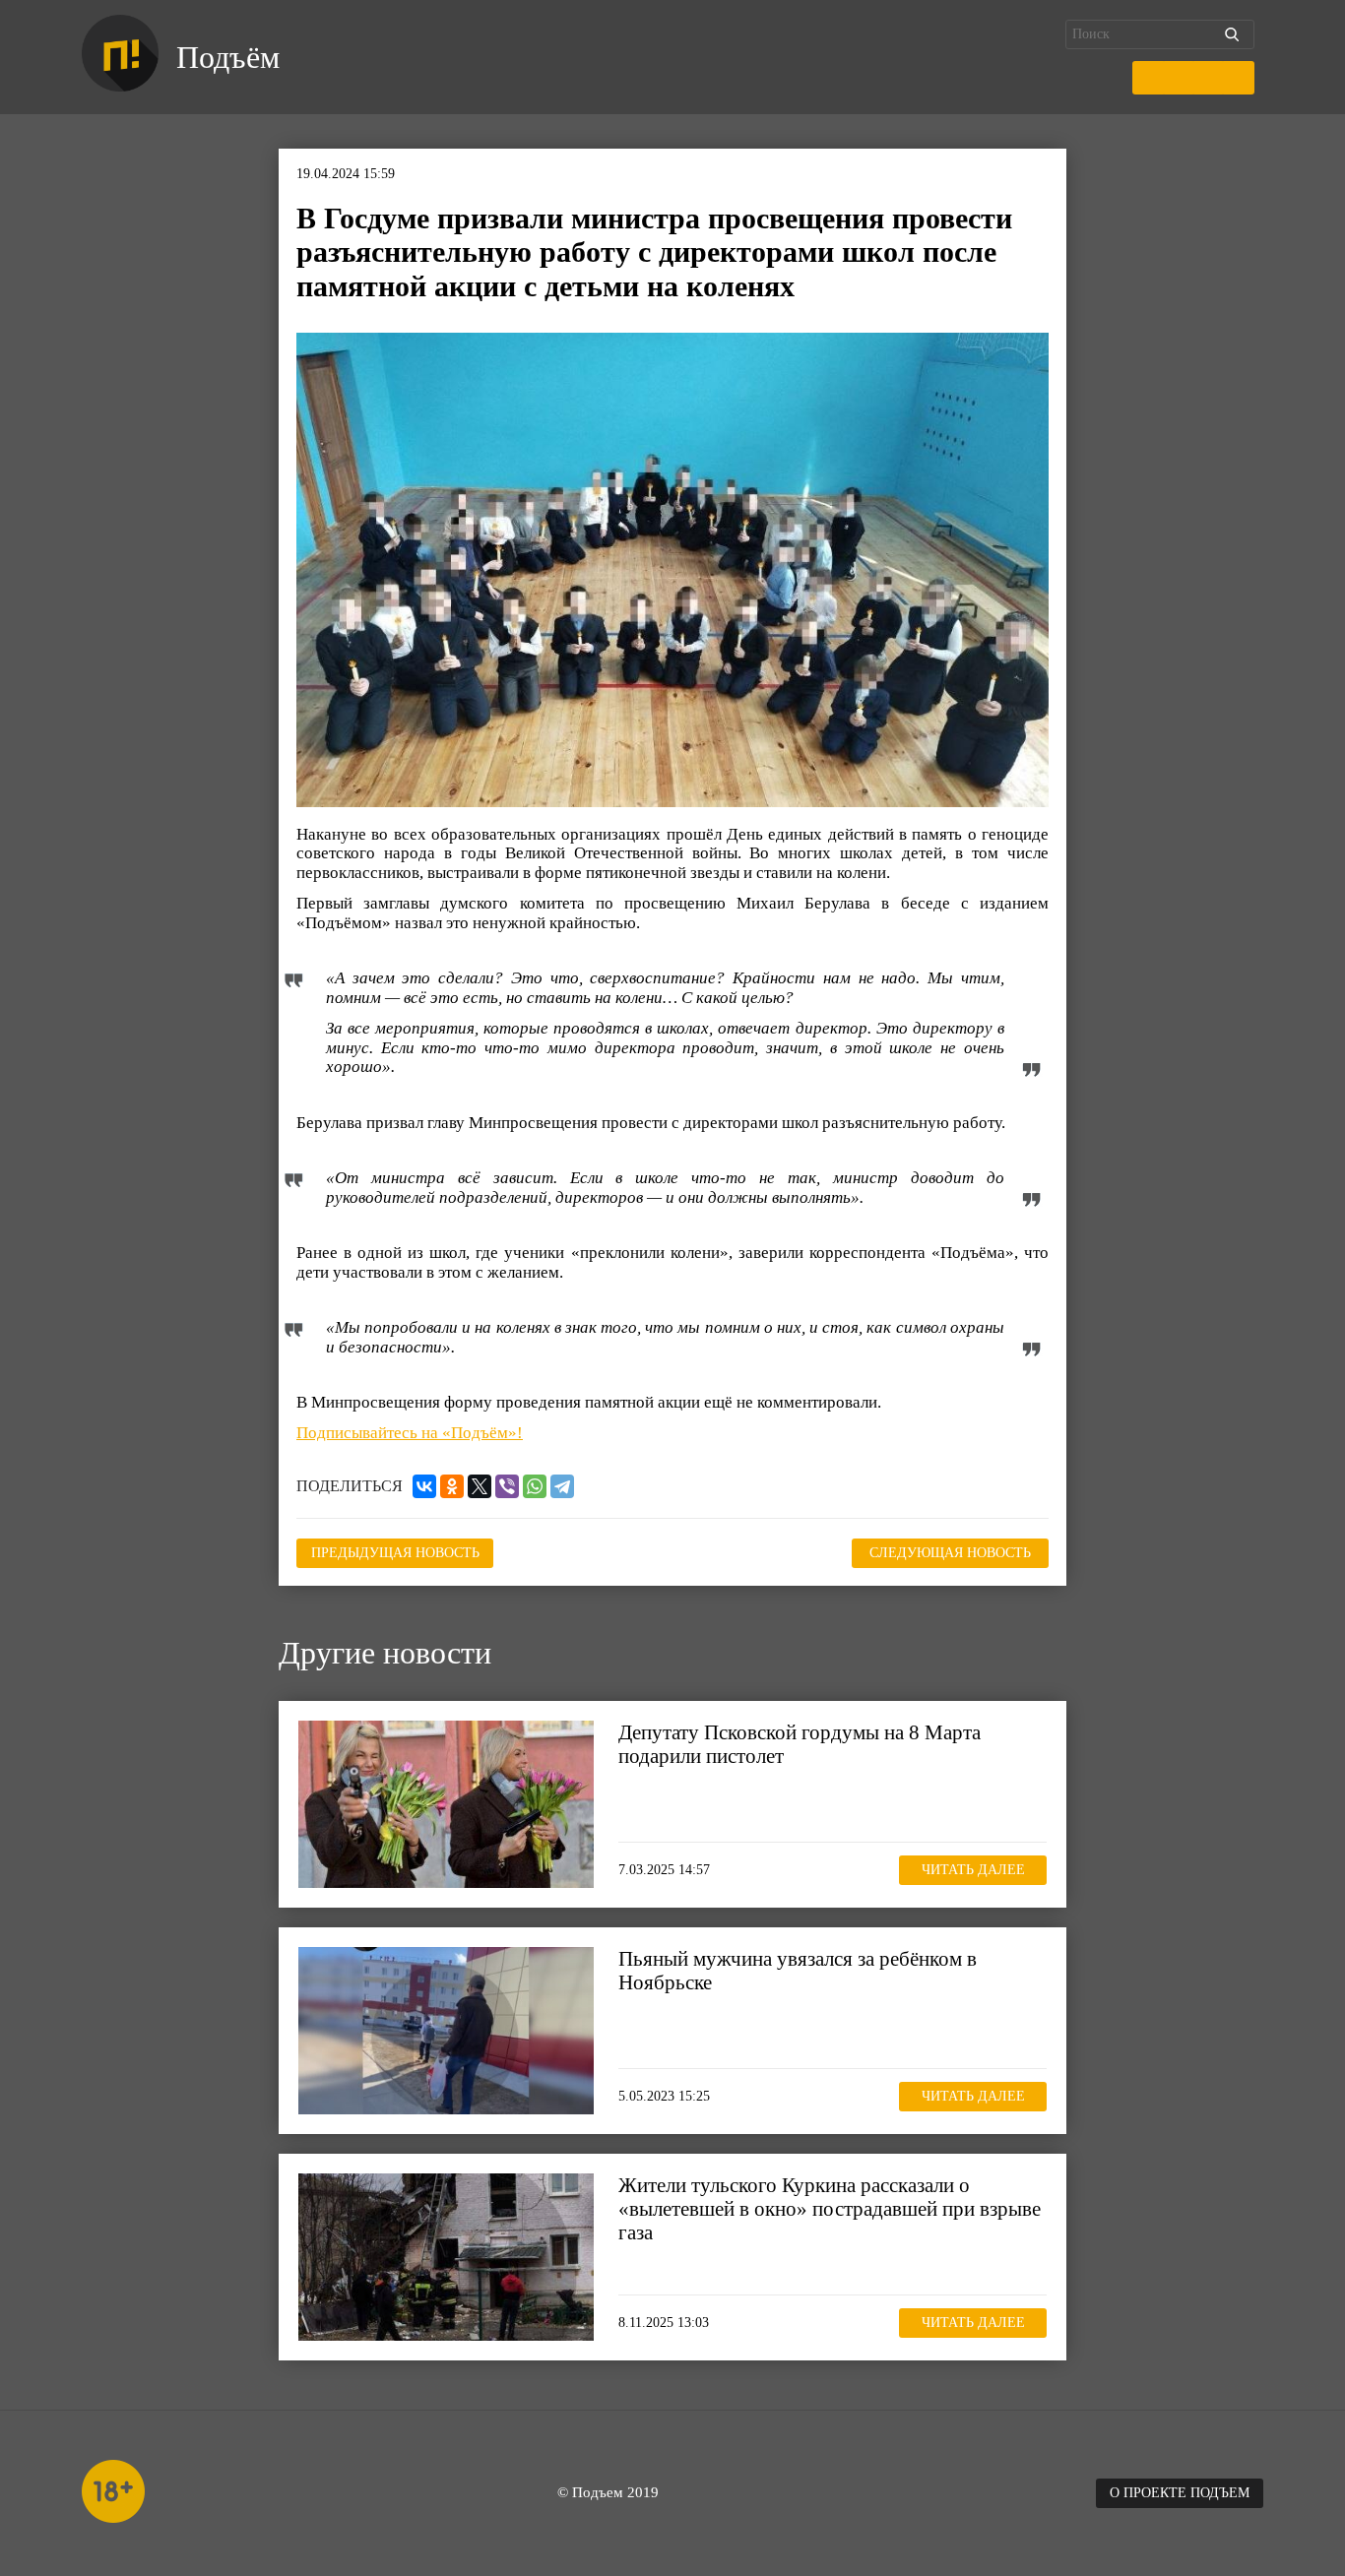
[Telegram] (562, 1486)
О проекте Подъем (1180, 2493)
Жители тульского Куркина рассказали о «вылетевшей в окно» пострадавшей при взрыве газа (830, 2209)
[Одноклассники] (452, 1486)
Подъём (228, 57)
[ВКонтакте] (424, 1486)
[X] (480, 1486)
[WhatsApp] (535, 1486)
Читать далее (973, 1870)
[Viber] (507, 1486)
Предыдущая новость (395, 1553)
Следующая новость (950, 1553)
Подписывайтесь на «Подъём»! (410, 1433)
